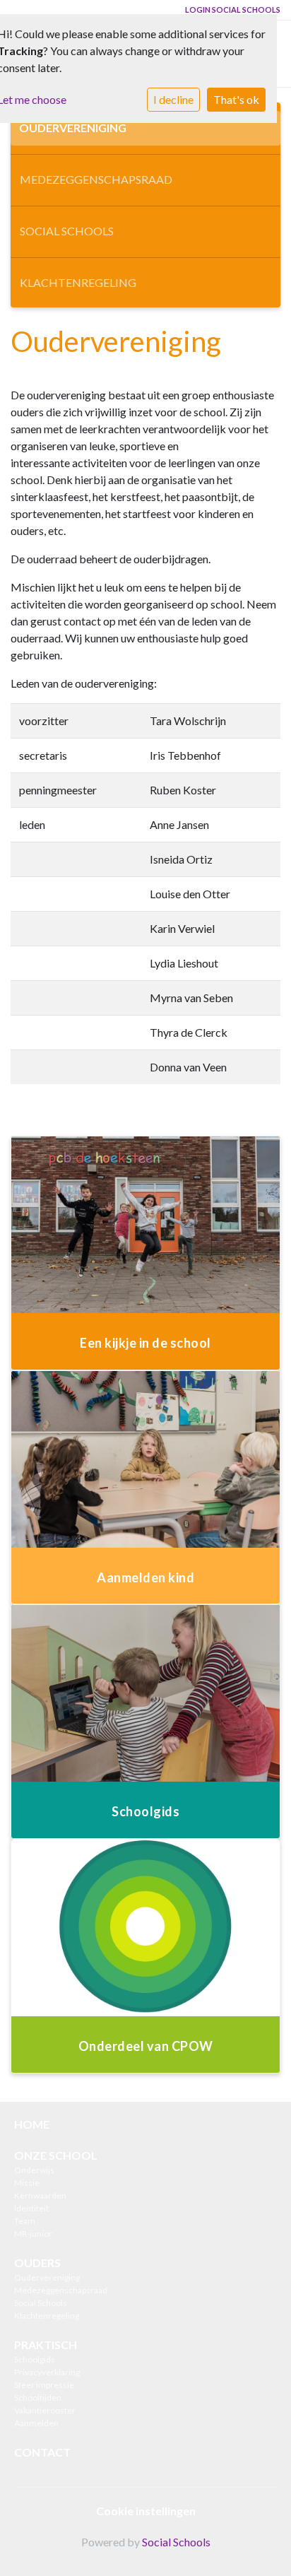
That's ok (236, 99)
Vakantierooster (45, 2410)
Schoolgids (35, 2359)
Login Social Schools (233, 10)
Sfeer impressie (44, 2385)
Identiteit (31, 2208)
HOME (32, 2124)
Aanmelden (36, 2423)
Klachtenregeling (78, 282)
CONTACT (42, 2452)
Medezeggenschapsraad (96, 179)
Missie (27, 2183)
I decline (173, 99)
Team (25, 2221)
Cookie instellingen (146, 2511)
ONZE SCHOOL (56, 2155)
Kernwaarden (40, 2195)
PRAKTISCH (46, 2345)
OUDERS (37, 2263)
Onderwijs (34, 2170)
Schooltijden (38, 2398)
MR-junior (33, 2234)
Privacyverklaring (47, 2372)
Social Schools (67, 231)
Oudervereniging (73, 128)
